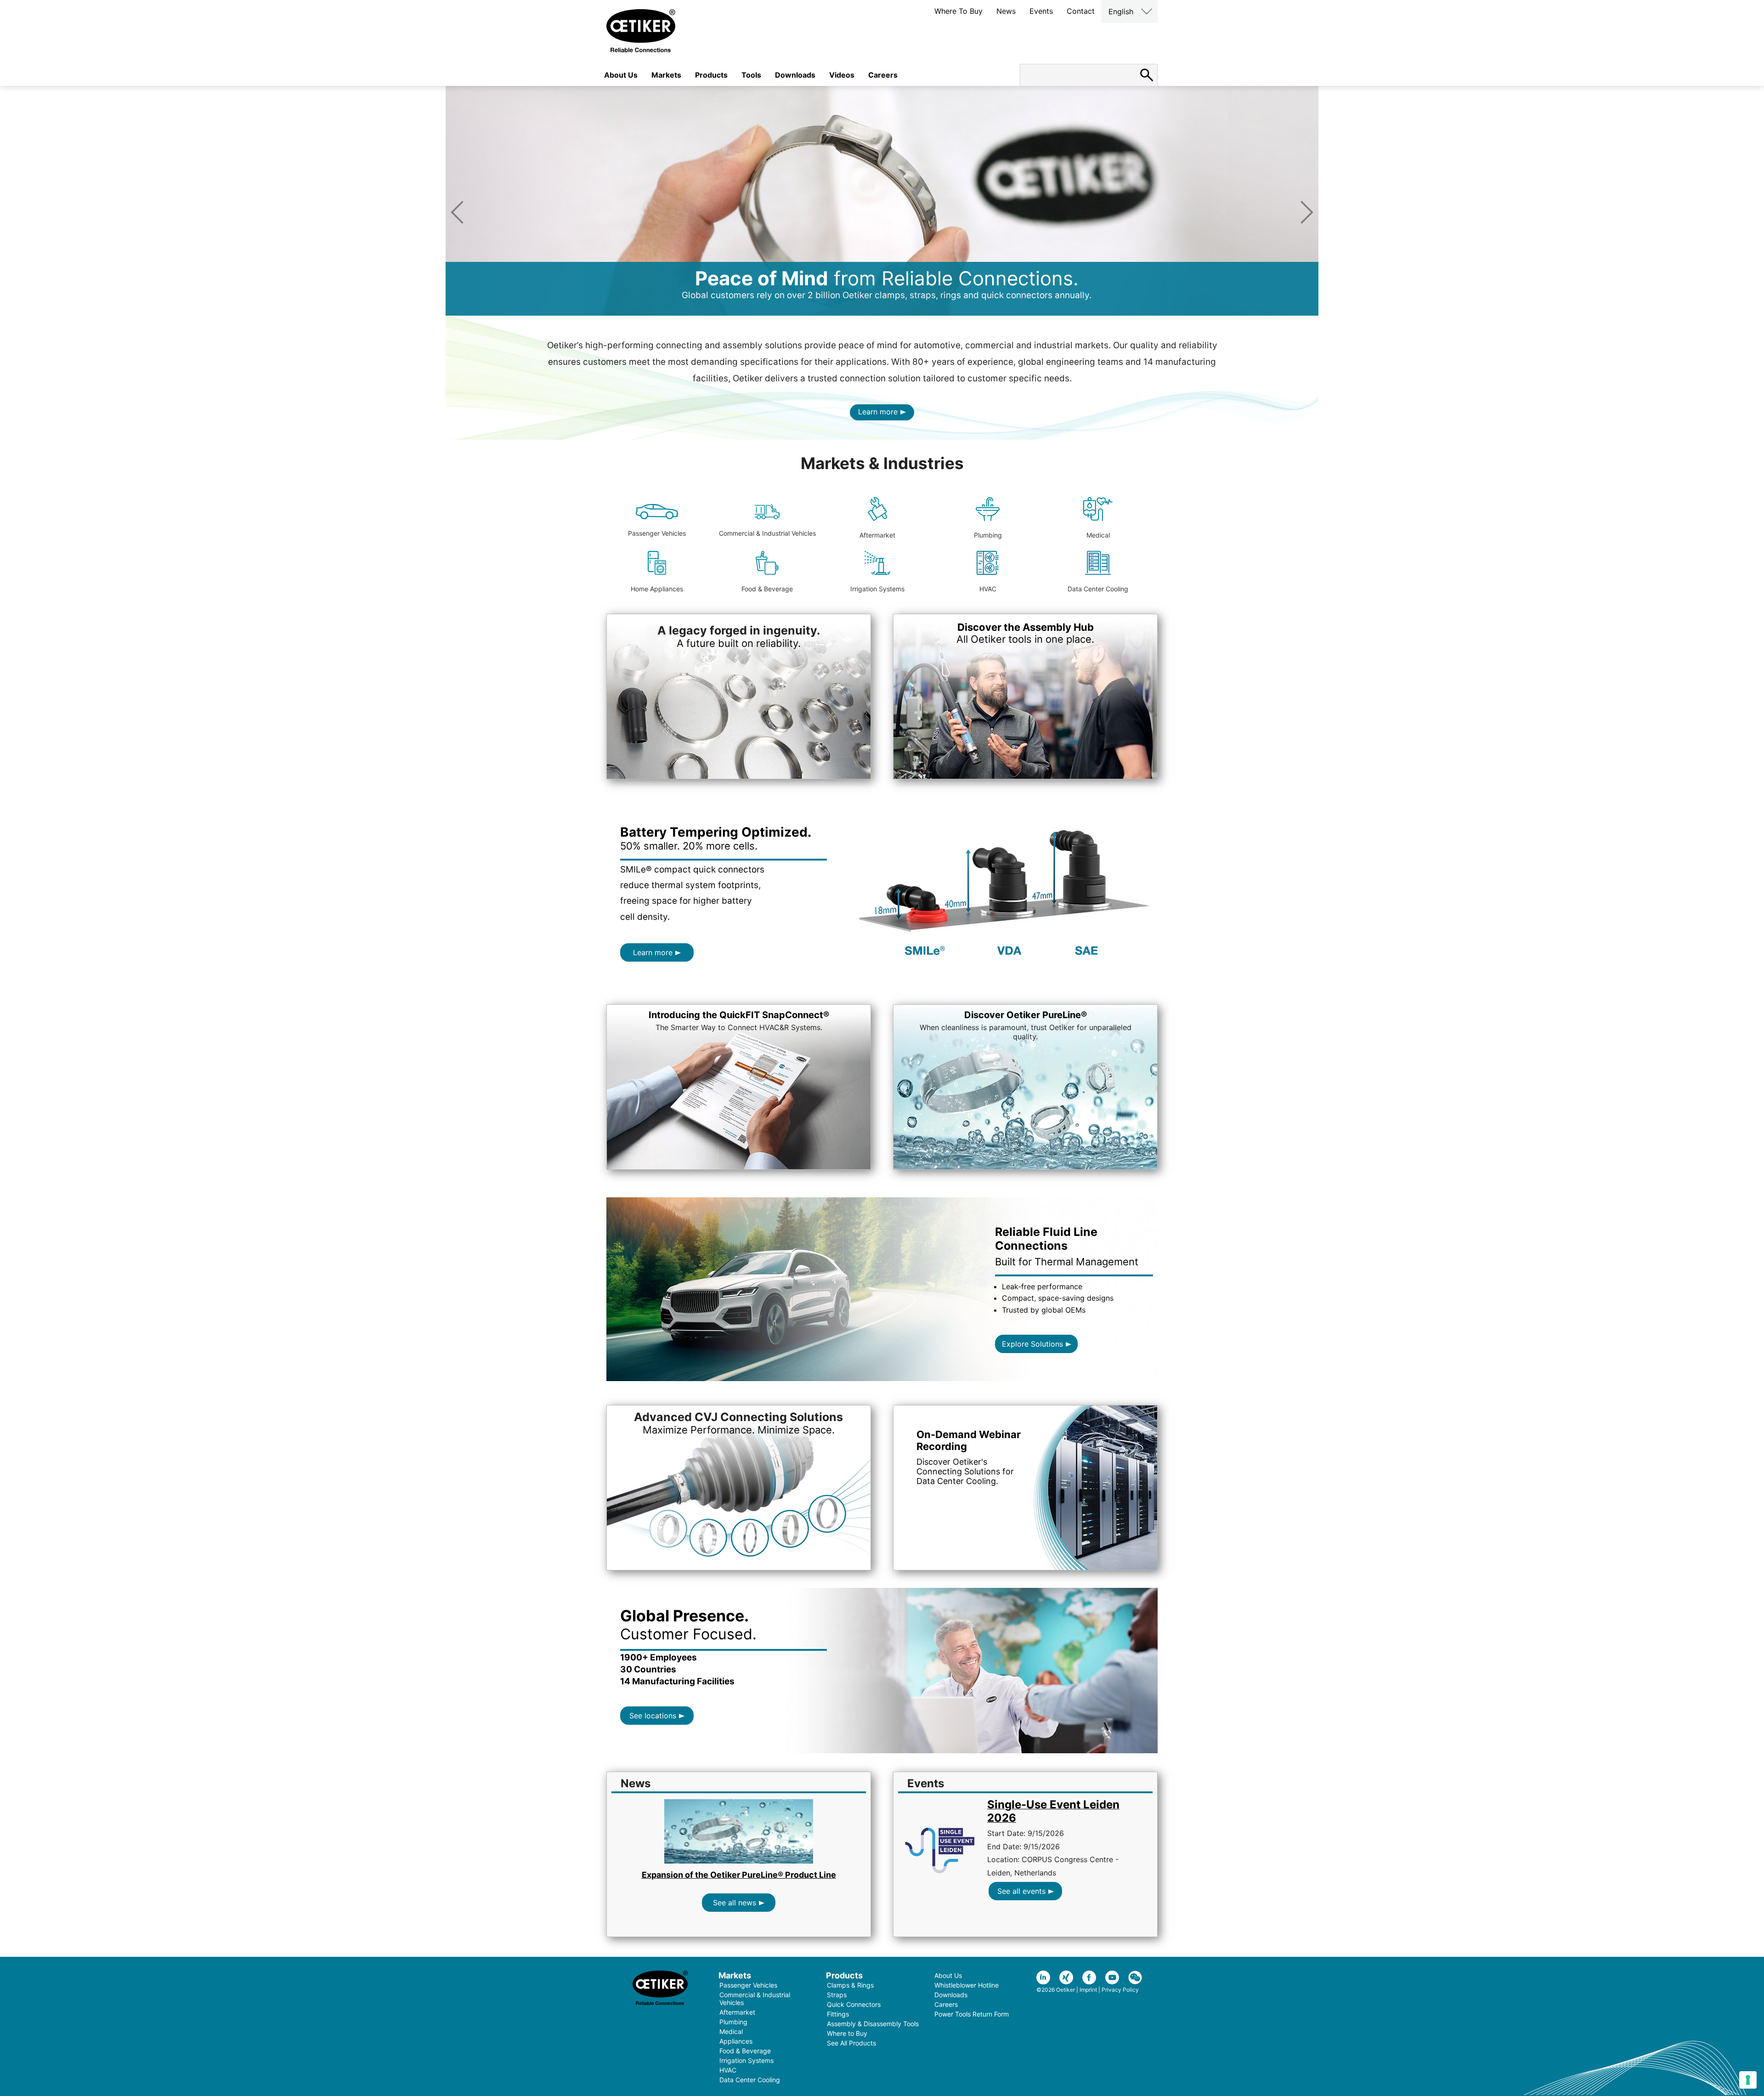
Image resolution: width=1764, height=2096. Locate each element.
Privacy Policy (1120, 1990)
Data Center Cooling (1098, 589)
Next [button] (1307, 212)
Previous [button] (457, 212)
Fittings (838, 2014)
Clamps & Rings (850, 1985)
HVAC (988, 589)
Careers (883, 75)
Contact (1081, 11)
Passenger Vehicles (657, 533)
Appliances (736, 2041)
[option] (882, 201)
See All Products (851, 2043)
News (1006, 11)
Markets (666, 75)
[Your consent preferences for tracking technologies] (1748, 2080)
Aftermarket (877, 535)
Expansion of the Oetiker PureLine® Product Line (739, 1875)
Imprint (1088, 1990)
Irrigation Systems (877, 589)
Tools (751, 75)
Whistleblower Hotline (967, 1985)
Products (711, 75)
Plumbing (988, 535)
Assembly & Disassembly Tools (873, 2024)
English (1121, 11)
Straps (837, 1995)
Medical (1098, 535)
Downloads (795, 75)
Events (1041, 11)
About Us (621, 75)
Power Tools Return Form (972, 2014)
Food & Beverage (767, 589)
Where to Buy (847, 2033)
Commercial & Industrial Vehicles (767, 533)
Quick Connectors (854, 2004)
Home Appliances (657, 589)
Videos (842, 75)
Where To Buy (958, 11)
